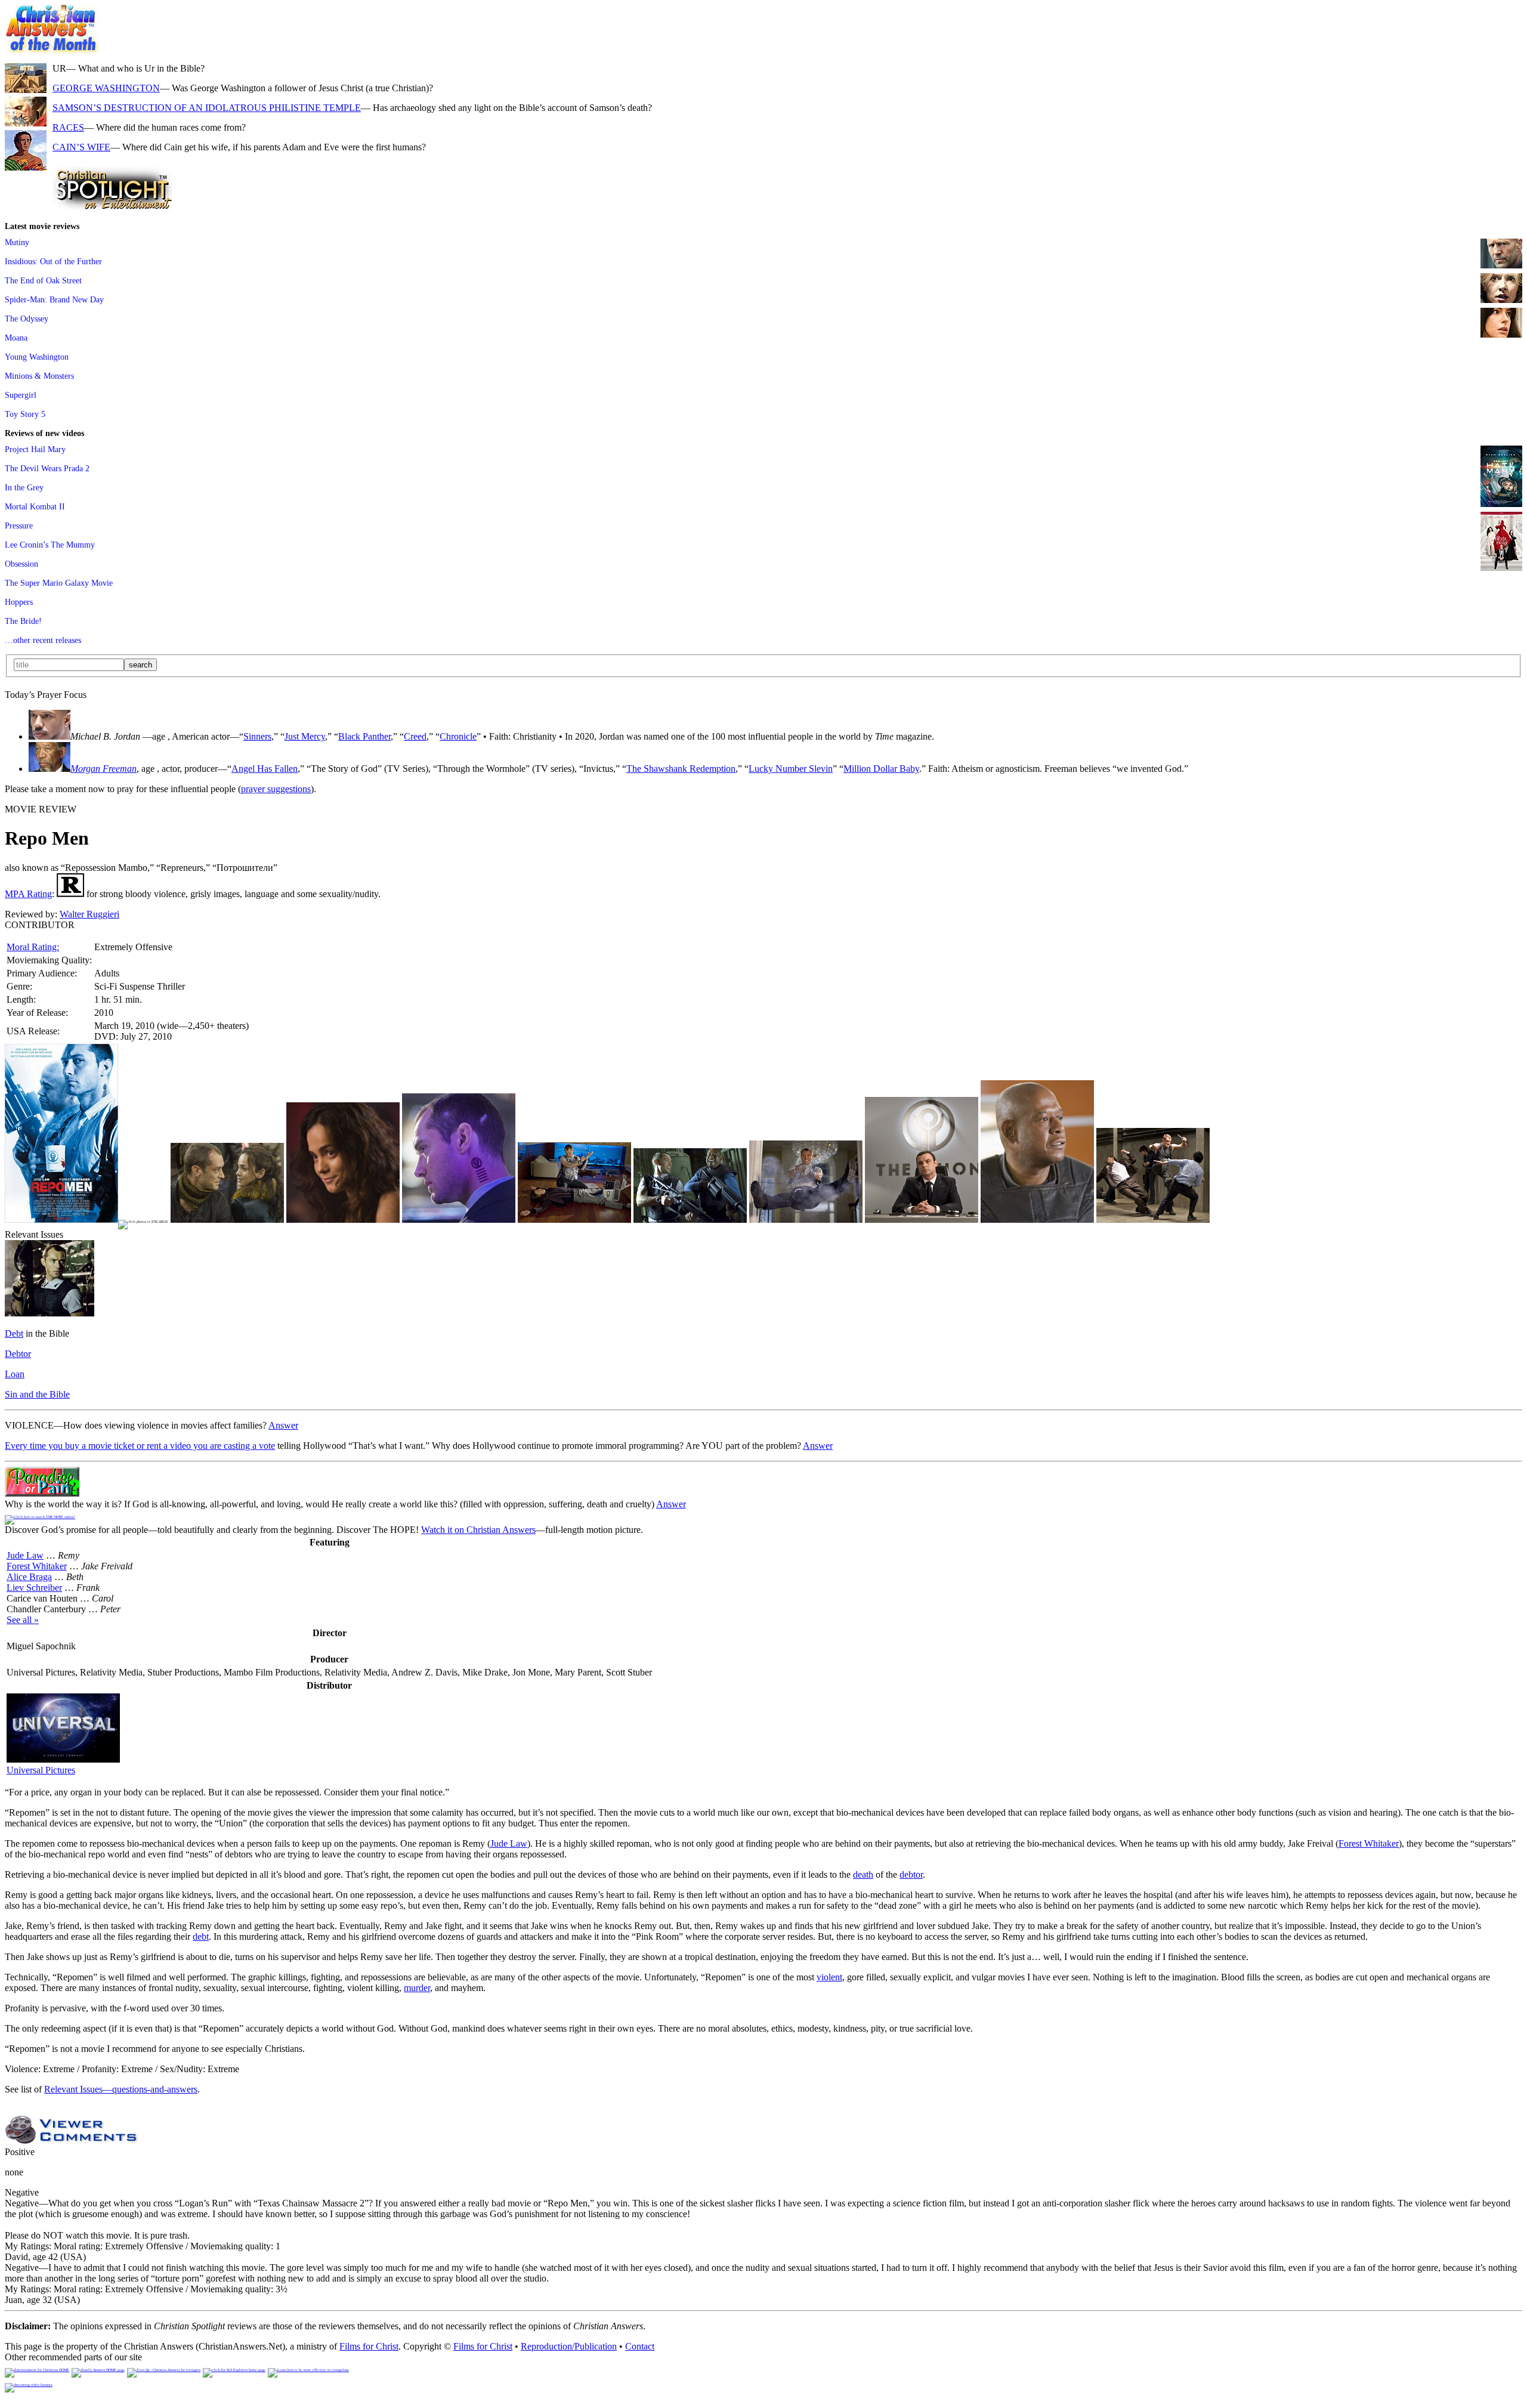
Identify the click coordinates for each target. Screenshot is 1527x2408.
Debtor (18, 1354)
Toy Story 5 (25, 414)
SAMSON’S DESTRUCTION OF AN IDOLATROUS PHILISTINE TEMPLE (207, 108)
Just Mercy (305, 736)
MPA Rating (28, 894)
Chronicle (458, 736)
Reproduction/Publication (569, 2346)
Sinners (257, 736)
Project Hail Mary (35, 449)
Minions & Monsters (39, 376)
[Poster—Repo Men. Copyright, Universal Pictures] (61, 1220)
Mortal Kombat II (35, 506)
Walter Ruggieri (89, 914)
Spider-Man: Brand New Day (54, 299)
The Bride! (23, 621)
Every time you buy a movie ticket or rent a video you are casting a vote (140, 1446)
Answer (283, 1425)
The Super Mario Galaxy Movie (59, 583)
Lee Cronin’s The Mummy (50, 545)
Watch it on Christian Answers (478, 1530)
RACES (68, 127)
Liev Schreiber (34, 1588)
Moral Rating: (33, 947)
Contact (640, 2346)
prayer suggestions (276, 789)
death (863, 1874)
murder (417, 1988)
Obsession (21, 564)
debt (201, 1936)
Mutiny (17, 242)
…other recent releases (43, 640)
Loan (15, 1374)
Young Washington (37, 357)
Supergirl (21, 395)
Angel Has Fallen (265, 769)
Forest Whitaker (37, 1566)
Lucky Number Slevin (791, 769)
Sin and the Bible (37, 1394)
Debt (14, 1333)
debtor (911, 1874)
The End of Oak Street (43, 280)
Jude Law (25, 1555)
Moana (16, 338)
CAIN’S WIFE (81, 147)
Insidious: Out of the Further (53, 261)
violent (829, 1977)
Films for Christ (369, 2346)
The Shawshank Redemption (681, 769)
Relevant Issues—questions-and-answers (121, 2089)
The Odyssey (27, 319)
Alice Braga (29, 1577)
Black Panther (364, 736)
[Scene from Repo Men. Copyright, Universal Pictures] (227, 1220)
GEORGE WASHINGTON (106, 88)
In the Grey (24, 487)
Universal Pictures (41, 1770)
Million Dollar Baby (881, 769)
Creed (415, 736)
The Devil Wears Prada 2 (47, 468)
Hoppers (19, 602)
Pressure (19, 526)
